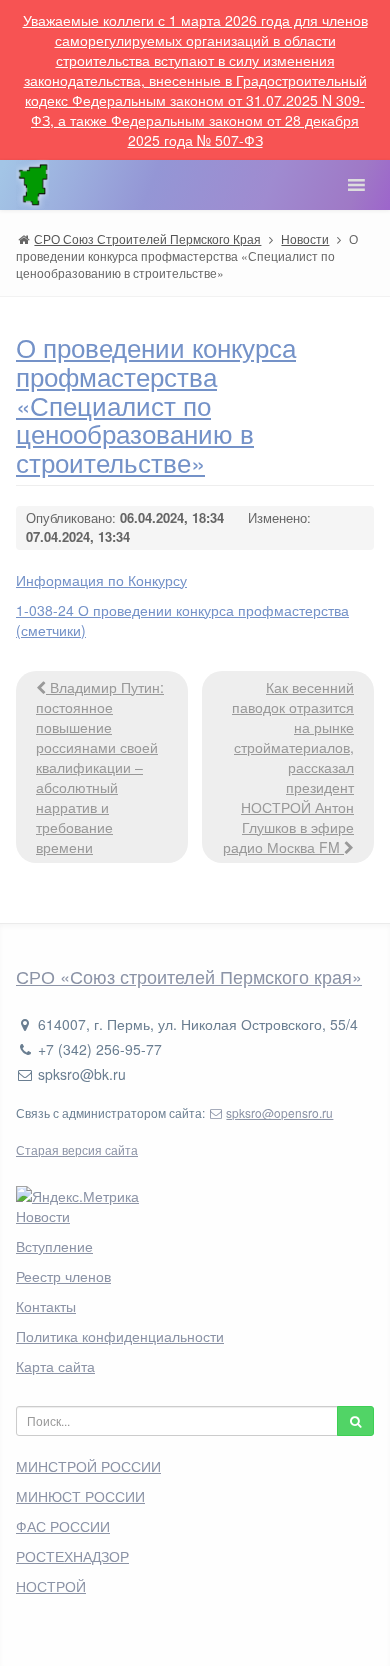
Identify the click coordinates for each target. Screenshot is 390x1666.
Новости (43, 1216)
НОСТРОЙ (51, 1586)
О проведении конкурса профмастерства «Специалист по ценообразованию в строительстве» (156, 403)
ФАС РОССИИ (63, 1526)
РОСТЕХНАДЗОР (72, 1556)
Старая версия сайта (77, 1149)
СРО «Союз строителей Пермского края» (189, 976)
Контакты (46, 1306)
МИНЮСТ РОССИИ (80, 1496)
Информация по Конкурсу (101, 580)
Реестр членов (63, 1276)
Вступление (54, 1246)
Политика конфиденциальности (120, 1336)
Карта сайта (55, 1366)
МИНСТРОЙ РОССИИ (88, 1466)
